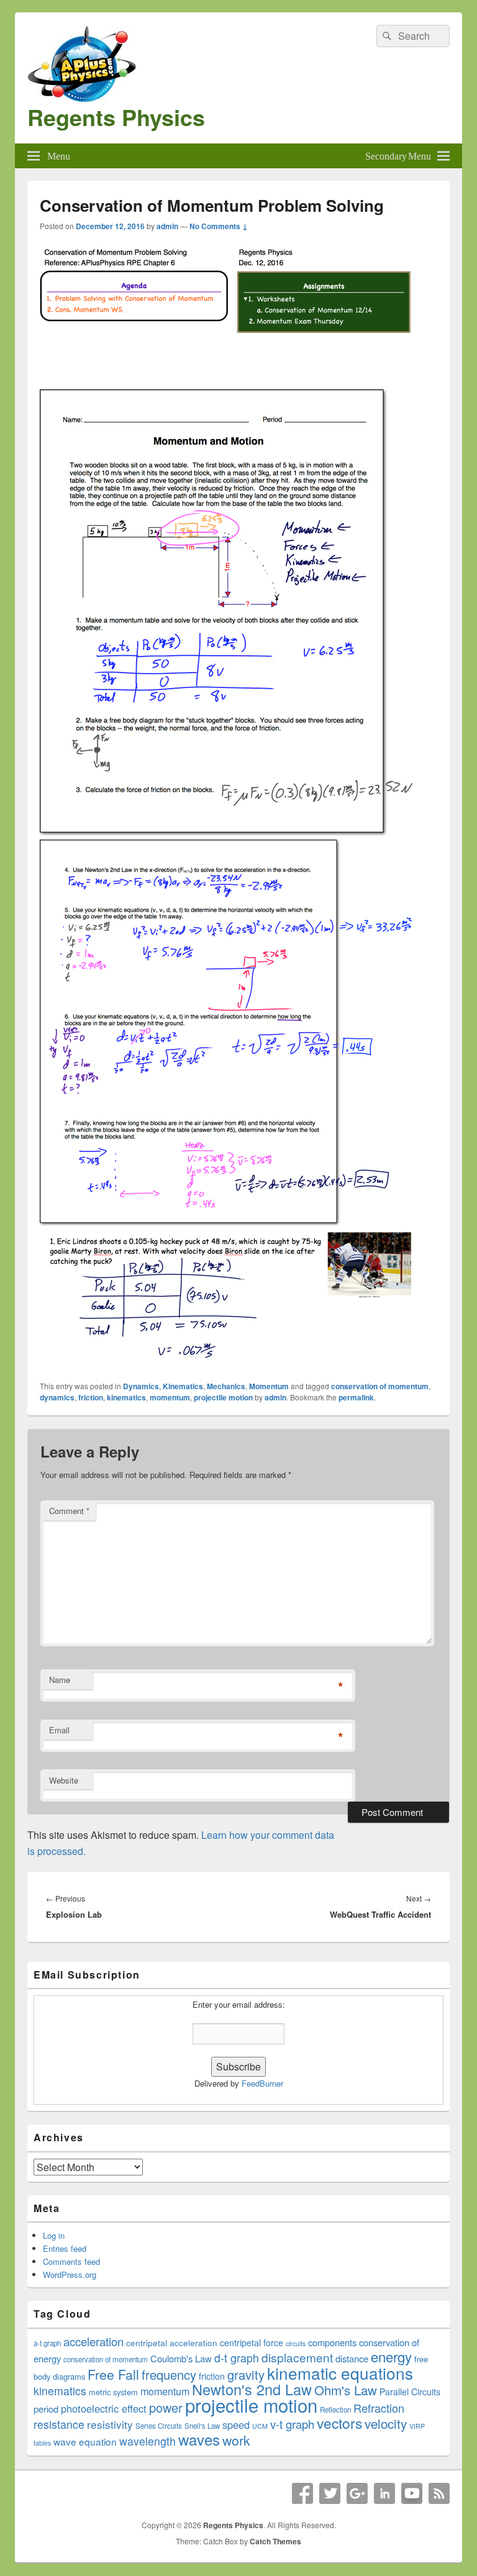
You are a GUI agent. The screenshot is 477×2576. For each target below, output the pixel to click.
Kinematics (183, 1386)
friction (91, 1397)
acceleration (93, 2341)
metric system (113, 2392)
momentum (170, 1397)
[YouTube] (412, 2493)
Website (64, 1780)
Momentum (269, 1386)
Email (59, 1730)
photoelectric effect (104, 2408)
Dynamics (141, 1386)
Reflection (335, 2410)
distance (352, 2358)
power (166, 2407)
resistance (59, 2424)
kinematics (126, 1397)
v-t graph (292, 2424)
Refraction (379, 2408)
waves (199, 2439)
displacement (297, 2357)
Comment (69, 1511)
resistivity (110, 2424)
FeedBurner (262, 2083)
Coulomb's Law (181, 2358)
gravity (246, 2374)
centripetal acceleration (172, 2342)
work (236, 2440)
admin (167, 226)
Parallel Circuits (410, 2392)
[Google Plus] (357, 2493)
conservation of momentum (380, 1386)
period (46, 2409)
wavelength (148, 2441)
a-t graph (47, 2343)
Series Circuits (159, 2426)
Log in (54, 2235)
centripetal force (252, 2342)
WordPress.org (70, 2274)
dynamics (57, 1397)
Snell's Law (202, 2426)
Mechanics (226, 1386)
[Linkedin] (384, 2493)
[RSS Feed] (439, 2493)
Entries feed (65, 2248)
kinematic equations (340, 2373)
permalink (356, 1397)
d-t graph (237, 2358)
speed (236, 2424)
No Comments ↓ (219, 226)
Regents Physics (116, 117)
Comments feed (71, 2261)
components (332, 2342)
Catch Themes (275, 2541)
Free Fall (113, 2374)
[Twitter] (330, 2493)
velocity (386, 2423)
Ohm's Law (346, 2390)
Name (60, 1680)
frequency (169, 2374)
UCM (260, 2426)
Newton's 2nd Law (252, 2389)
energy (391, 2356)
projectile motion (223, 1397)
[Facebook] (302, 2493)
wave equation (85, 2441)
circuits (296, 2343)
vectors (339, 2423)
